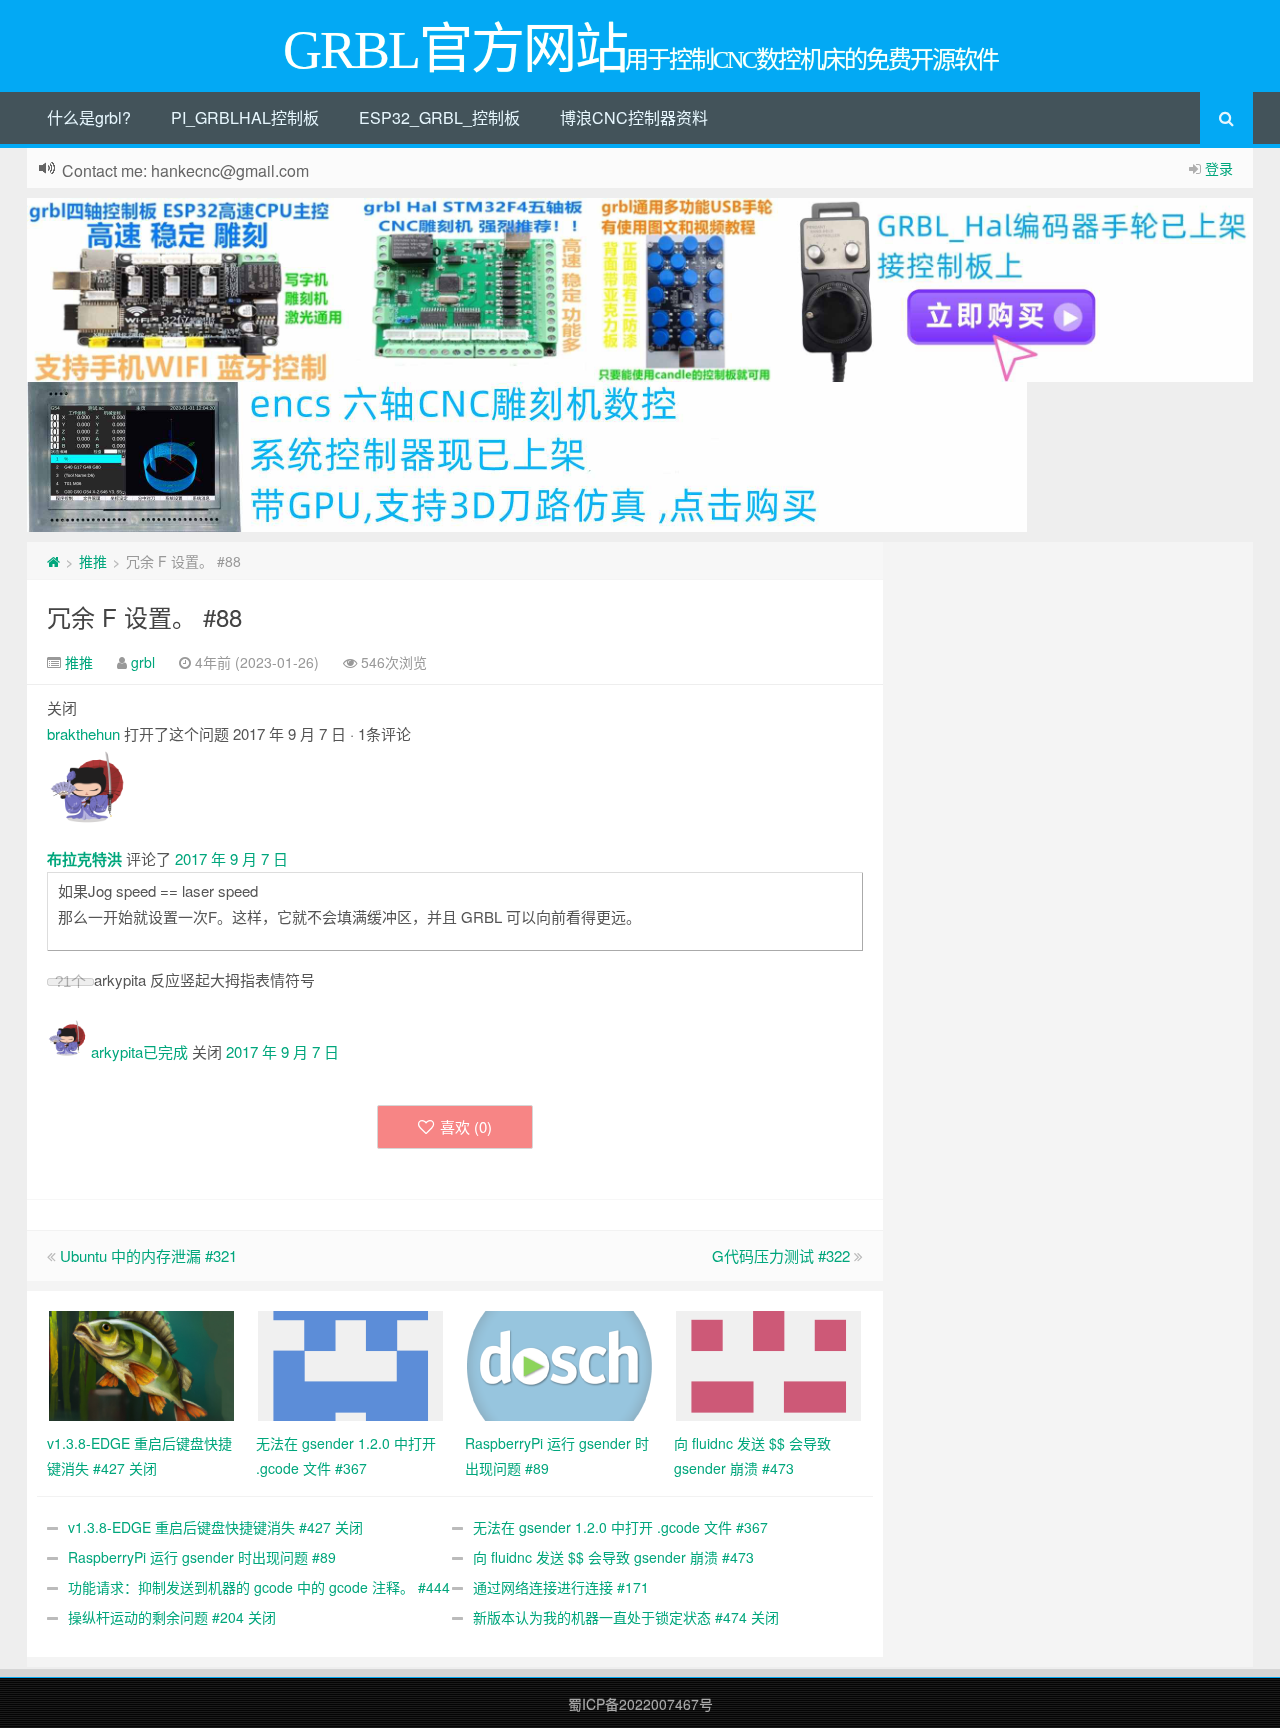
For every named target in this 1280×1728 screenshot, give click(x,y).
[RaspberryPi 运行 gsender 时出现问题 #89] (559, 1364)
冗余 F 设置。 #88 (144, 616)
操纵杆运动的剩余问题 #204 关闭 (172, 1617)
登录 (1219, 168)
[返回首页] (53, 561)
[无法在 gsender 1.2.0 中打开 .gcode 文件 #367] (350, 1364)
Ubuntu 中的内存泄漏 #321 (148, 1255)
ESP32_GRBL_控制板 (439, 117)
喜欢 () (466, 1126)
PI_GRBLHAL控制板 (245, 117)
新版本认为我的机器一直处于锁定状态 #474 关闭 (626, 1617)
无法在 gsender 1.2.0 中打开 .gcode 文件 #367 (620, 1527)
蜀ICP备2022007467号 (640, 1704)
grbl (143, 662)
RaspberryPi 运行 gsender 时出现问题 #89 (202, 1557)
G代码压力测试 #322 (781, 1255)
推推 (93, 561)
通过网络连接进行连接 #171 (561, 1587)
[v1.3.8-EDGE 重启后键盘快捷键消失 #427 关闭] (141, 1364)
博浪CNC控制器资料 (634, 117)
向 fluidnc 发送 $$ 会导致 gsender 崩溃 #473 (613, 1557)
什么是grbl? (89, 117)
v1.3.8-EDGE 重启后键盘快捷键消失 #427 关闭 (215, 1527)
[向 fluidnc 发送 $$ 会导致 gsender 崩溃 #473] (768, 1364)
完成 (173, 1051)
